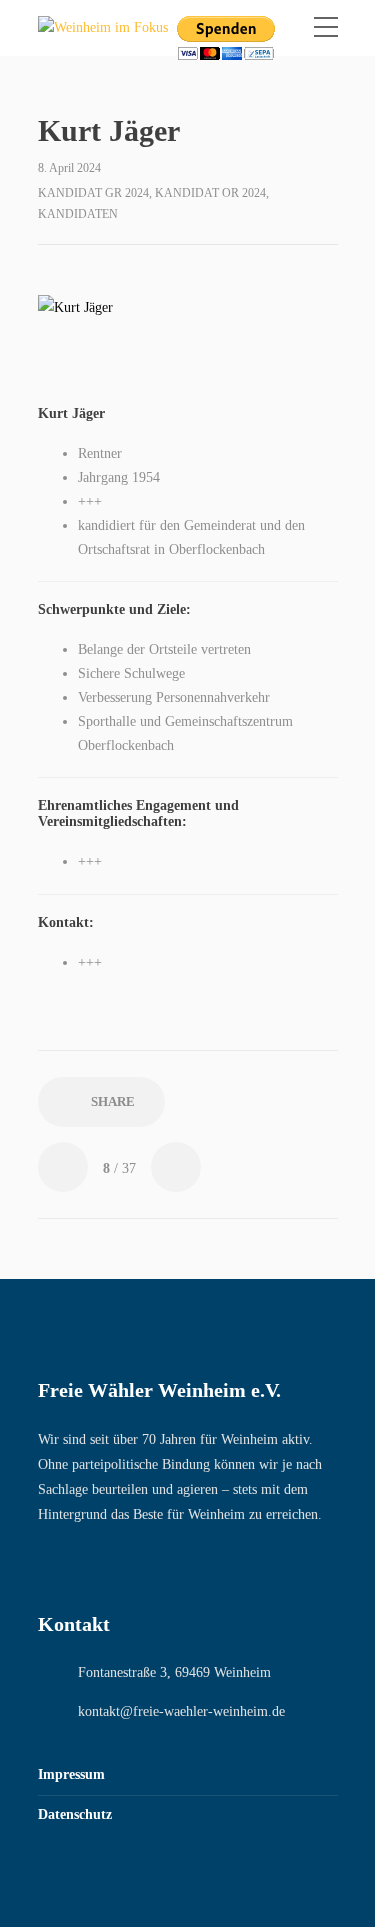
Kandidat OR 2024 (210, 193)
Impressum (71, 1774)
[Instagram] (88, 1565)
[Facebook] (47, 1565)
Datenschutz (75, 1814)
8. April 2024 (69, 168)
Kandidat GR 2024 (93, 193)
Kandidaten (78, 214)
